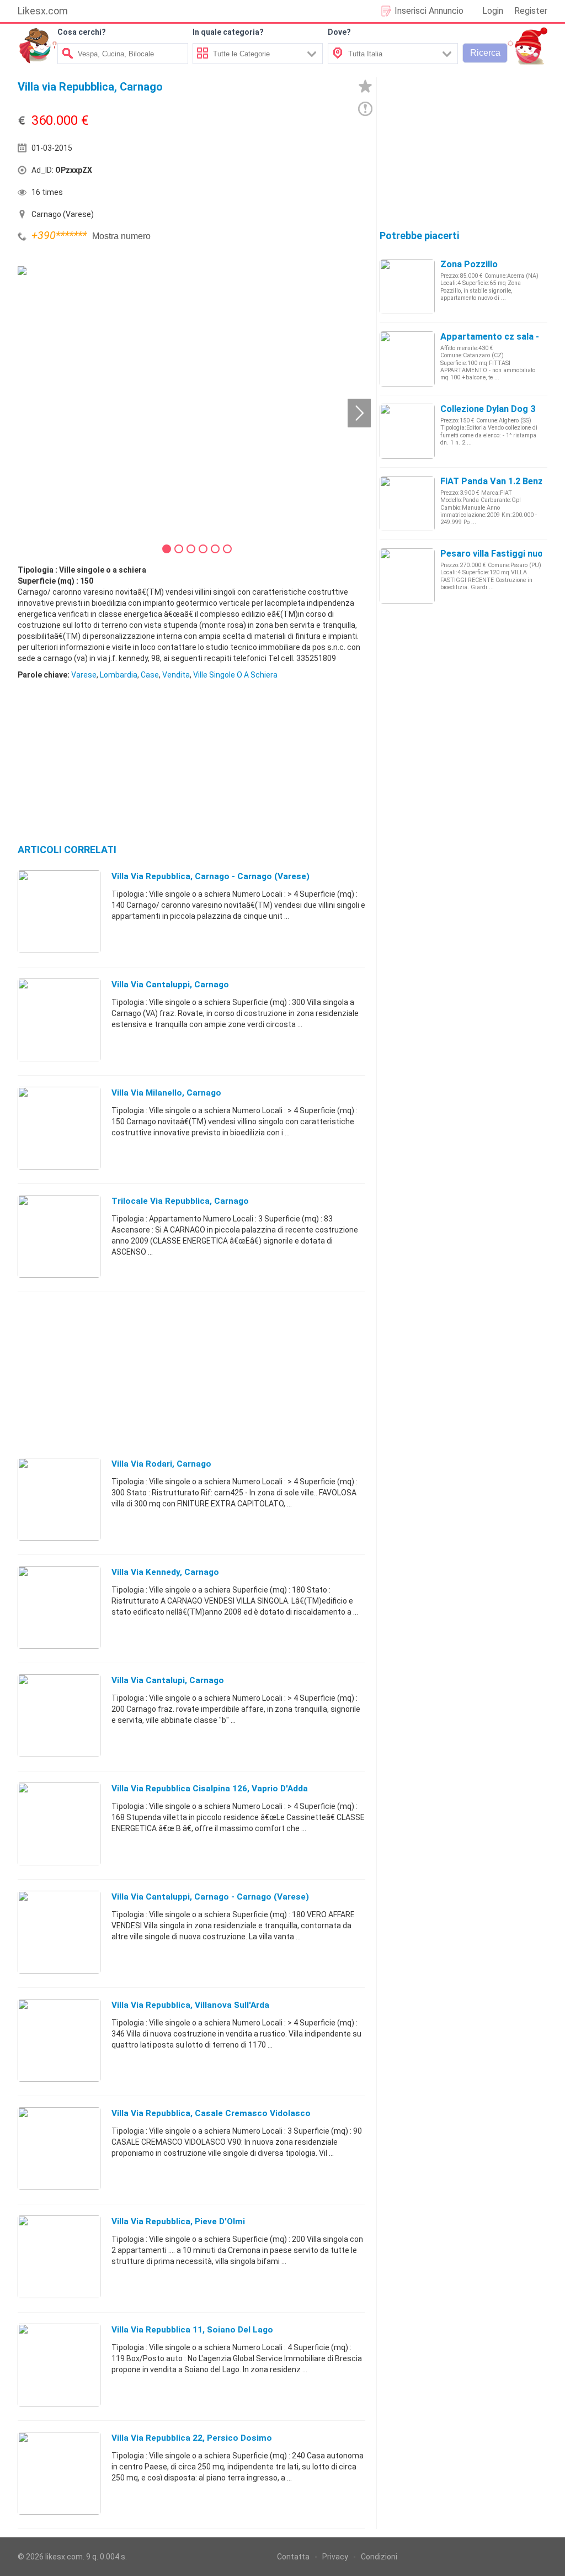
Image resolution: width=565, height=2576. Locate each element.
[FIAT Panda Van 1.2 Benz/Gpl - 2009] (407, 503)
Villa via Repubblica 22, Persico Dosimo (192, 2438)
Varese (84, 675)
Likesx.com (43, 11)
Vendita (176, 675)
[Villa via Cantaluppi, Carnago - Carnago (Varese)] (59, 1932)
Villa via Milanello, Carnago (166, 1093)
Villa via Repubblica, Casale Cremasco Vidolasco (211, 2113)
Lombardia (119, 675)
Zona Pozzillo (469, 264)
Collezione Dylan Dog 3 (488, 409)
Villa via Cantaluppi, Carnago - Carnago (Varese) (210, 1897)
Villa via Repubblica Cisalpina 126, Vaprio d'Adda (210, 1789)
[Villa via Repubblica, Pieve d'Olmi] (59, 2256)
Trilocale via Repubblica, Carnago (180, 1201)
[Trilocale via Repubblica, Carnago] (59, 1236)
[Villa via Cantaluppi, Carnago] (59, 1019)
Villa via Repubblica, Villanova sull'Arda (190, 2005)
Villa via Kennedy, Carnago (165, 1572)
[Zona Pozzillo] (407, 286)
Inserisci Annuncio (429, 11)
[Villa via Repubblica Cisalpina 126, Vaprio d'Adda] (59, 1823)
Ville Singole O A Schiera (235, 675)
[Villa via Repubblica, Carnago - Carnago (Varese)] (59, 911)
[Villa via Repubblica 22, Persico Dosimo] (59, 2473)
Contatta (293, 2557)
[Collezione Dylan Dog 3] (407, 431)
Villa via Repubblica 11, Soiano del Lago (192, 2330)
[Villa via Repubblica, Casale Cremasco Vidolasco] (59, 2148)
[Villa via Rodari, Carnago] (59, 1499)
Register (531, 11)
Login (493, 11)
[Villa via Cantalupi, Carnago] (59, 1715)
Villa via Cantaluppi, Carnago (170, 985)
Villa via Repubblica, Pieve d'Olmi (178, 2221)
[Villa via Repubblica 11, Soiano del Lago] (59, 2365)
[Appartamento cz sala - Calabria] (407, 358)
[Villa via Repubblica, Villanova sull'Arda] (59, 2040)
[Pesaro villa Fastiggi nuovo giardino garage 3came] (407, 575)
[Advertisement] (266, 173)
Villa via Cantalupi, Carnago (168, 1680)
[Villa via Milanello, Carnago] (59, 1128)
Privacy (335, 2557)
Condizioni (379, 2557)
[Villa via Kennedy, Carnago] (59, 1607)
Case (150, 675)
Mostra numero (121, 236)
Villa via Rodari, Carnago (161, 1464)
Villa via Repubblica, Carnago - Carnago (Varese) (210, 876)
